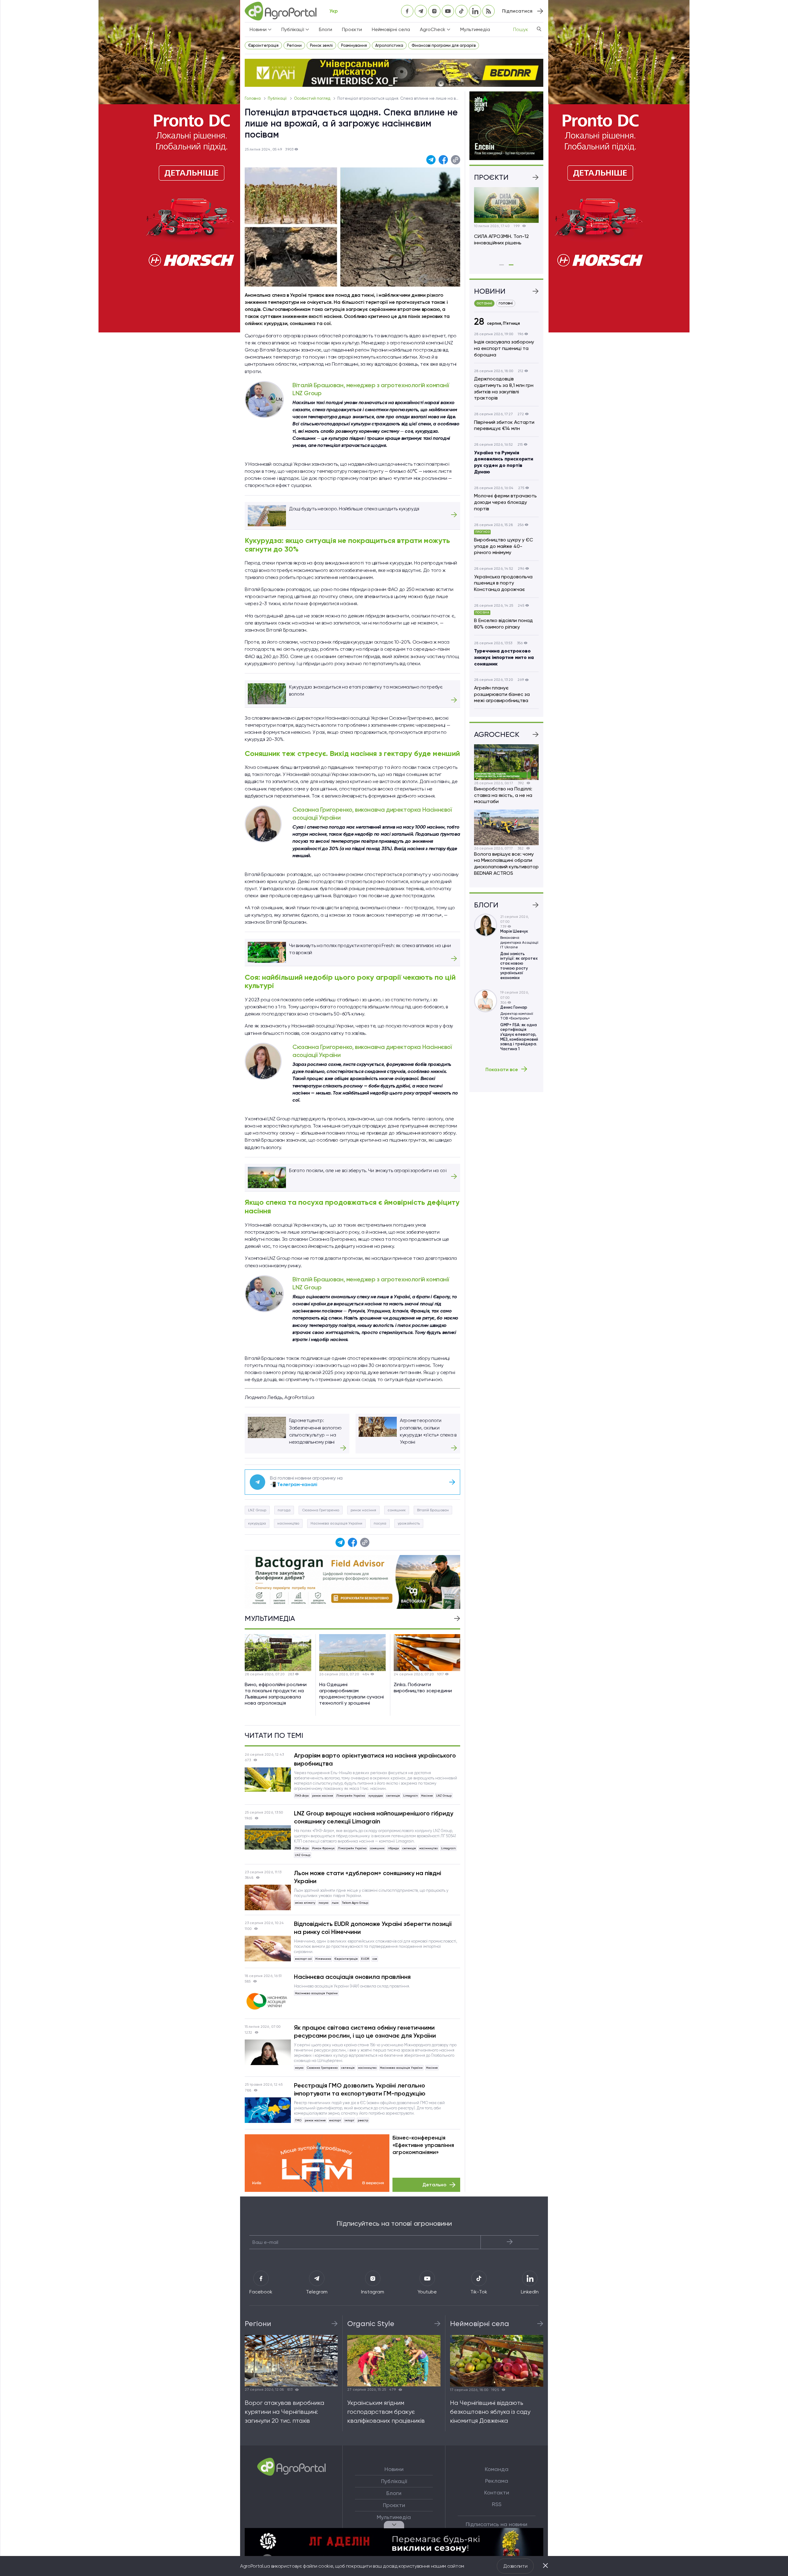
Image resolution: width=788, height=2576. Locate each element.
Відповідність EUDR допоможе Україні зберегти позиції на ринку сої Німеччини (373, 1928)
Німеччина (323, 1959)
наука (299, 2068)
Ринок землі (321, 45)
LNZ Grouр (257, 1510)
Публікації (278, 98)
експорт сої (303, 1959)
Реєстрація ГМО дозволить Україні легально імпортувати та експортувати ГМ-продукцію (360, 2089)
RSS (497, 2504)
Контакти (497, 2493)
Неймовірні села (391, 29)
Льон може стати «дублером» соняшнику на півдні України (368, 1877)
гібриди (393, 1848)
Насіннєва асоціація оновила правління (352, 1977)
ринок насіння (363, 1510)
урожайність (409, 1523)
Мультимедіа (475, 29)
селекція (393, 1796)
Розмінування (354, 45)
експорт (335, 2120)
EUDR (365, 1959)
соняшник (397, 1510)
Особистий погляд (313, 98)
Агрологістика (389, 45)
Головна (253, 98)
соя (375, 1959)
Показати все (502, 1069)
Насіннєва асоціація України (336, 1523)
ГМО (298, 2120)
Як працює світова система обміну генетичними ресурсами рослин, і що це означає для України (365, 2031)
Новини (394, 2469)
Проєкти (352, 29)
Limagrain (410, 1796)
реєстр (363, 2120)
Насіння (427, 1796)
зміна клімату (305, 1903)
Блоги (326, 29)
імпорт (349, 2120)
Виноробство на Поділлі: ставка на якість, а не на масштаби (503, 795)
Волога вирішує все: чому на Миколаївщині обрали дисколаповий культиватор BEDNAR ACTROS (506, 864)
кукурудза (257, 1523)
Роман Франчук (323, 1848)
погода (284, 1510)
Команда (497, 2469)
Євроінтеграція (263, 45)
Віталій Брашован (433, 1510)
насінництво (288, 1523)
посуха (380, 1523)
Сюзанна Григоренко (321, 1510)
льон (335, 1903)
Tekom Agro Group (355, 1903)
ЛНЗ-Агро (302, 1796)
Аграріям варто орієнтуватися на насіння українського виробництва (375, 1759)
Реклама (497, 2481)
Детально (434, 2185)
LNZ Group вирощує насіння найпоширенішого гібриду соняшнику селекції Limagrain (374, 1817)
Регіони (294, 45)
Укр (334, 11)
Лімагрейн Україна (351, 1796)
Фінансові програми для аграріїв (444, 45)
